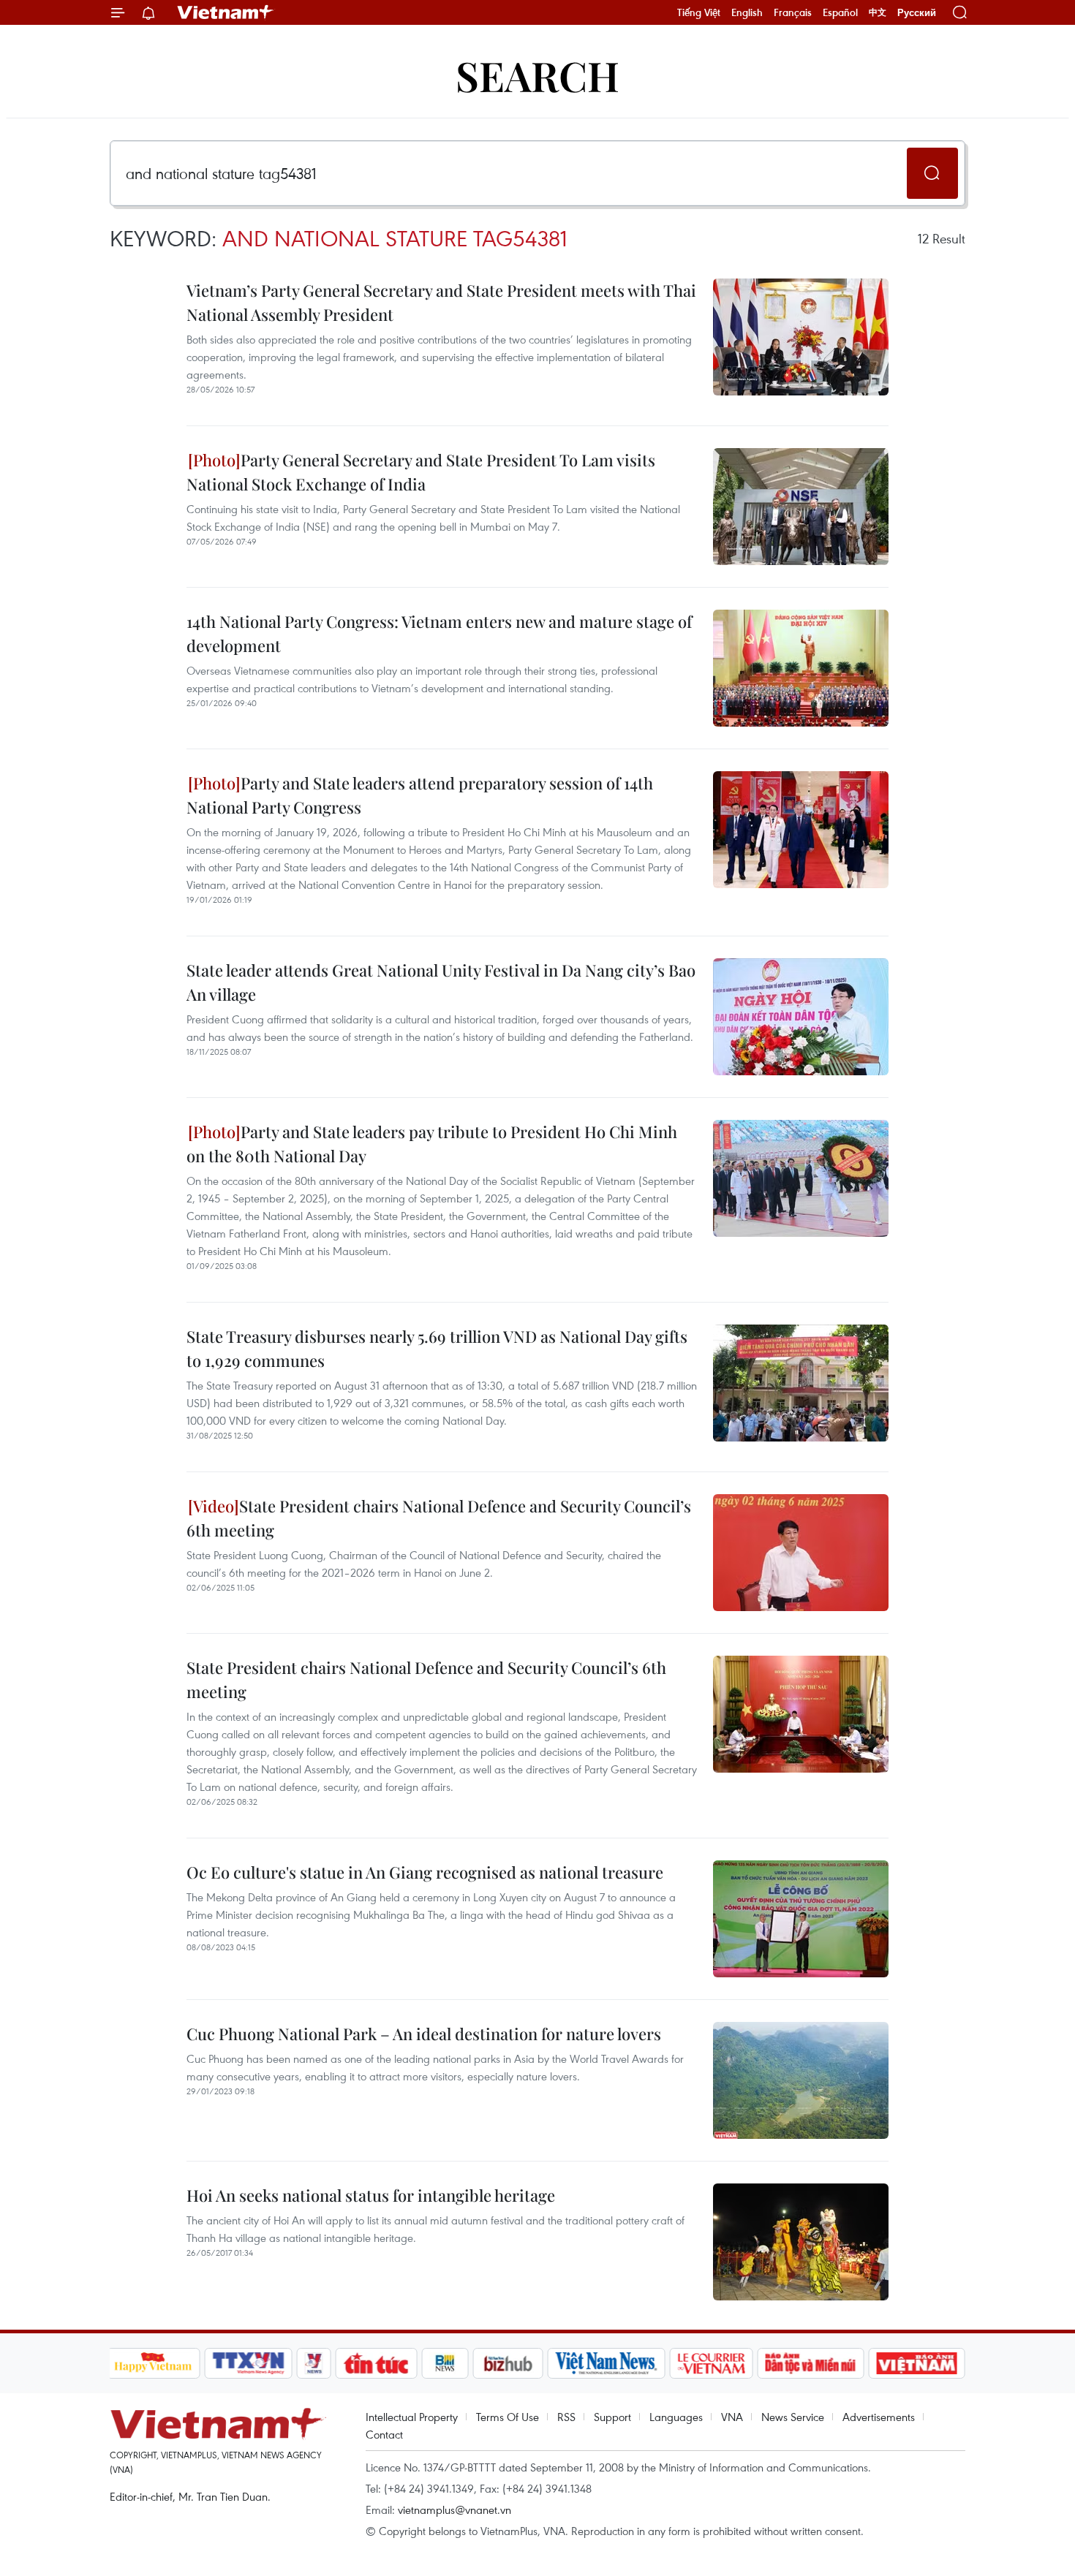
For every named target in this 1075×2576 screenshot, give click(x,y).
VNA (732, 2417)
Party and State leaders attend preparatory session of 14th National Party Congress (420, 795)
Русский (917, 13)
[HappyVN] (154, 2363)
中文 (878, 12)
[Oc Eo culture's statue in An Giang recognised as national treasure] (801, 1919)
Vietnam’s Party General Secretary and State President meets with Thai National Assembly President (441, 302)
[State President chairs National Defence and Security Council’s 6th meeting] (801, 1553)
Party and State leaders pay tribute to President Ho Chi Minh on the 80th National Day (432, 1144)
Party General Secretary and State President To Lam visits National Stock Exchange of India (421, 472)
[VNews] (313, 2363)
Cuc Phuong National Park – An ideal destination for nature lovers (424, 2034)
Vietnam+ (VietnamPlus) (226, 12)
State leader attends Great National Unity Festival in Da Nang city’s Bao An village (441, 982)
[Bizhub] (508, 2363)
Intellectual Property (412, 2417)
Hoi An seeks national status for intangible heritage (371, 2195)
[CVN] (712, 2363)
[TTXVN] (248, 2363)
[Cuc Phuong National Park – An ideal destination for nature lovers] (801, 2080)
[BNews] (445, 2363)
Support (612, 2417)
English (747, 12)
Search (537, 75)
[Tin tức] (376, 2363)
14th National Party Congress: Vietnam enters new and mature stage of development (439, 633)
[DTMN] (811, 2363)
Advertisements (879, 2417)
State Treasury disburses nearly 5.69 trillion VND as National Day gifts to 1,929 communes (437, 1348)
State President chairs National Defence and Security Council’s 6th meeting (439, 1518)
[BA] (917, 2363)
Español (840, 12)
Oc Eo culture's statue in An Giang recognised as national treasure (425, 1872)
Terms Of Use (508, 2417)
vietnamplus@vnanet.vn (454, 2509)
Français (793, 12)
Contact (384, 2434)
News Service (793, 2417)
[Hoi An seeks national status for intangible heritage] (801, 2242)
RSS (566, 2417)
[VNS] (607, 2363)
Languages (676, 2417)
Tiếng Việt (699, 12)
